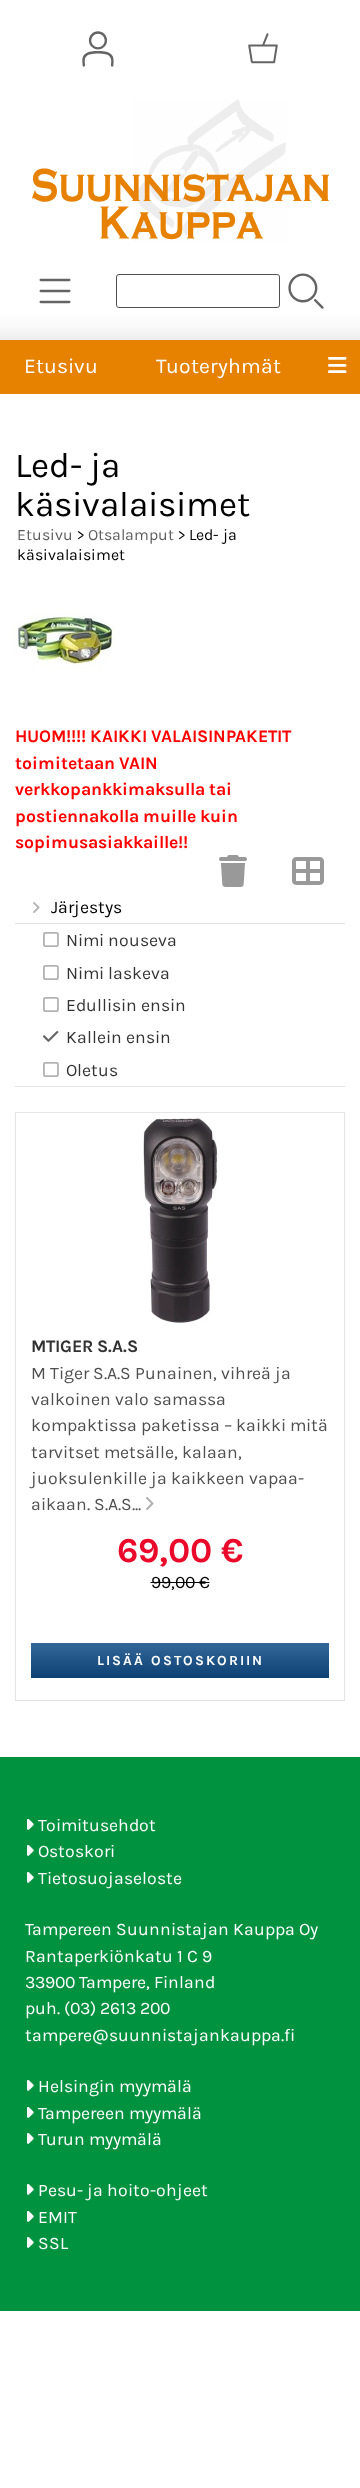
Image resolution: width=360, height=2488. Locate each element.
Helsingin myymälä (115, 2086)
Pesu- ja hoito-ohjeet (123, 2190)
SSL (53, 2243)
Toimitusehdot (97, 1825)
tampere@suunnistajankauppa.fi (160, 2035)
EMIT (57, 2217)
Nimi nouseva (121, 940)
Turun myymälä (100, 2139)
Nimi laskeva (118, 973)
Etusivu (61, 366)
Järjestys (86, 907)
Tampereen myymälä (120, 2113)
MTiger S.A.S (84, 1346)
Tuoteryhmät (218, 366)
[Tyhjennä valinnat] (233, 877)
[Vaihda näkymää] (308, 877)
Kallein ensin (118, 1037)
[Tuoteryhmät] (55, 291)
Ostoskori (76, 1851)
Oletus (92, 1070)
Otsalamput (131, 534)
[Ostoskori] (263, 49)
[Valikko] (337, 367)
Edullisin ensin (126, 1005)
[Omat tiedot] (98, 49)
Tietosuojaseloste (110, 1878)
